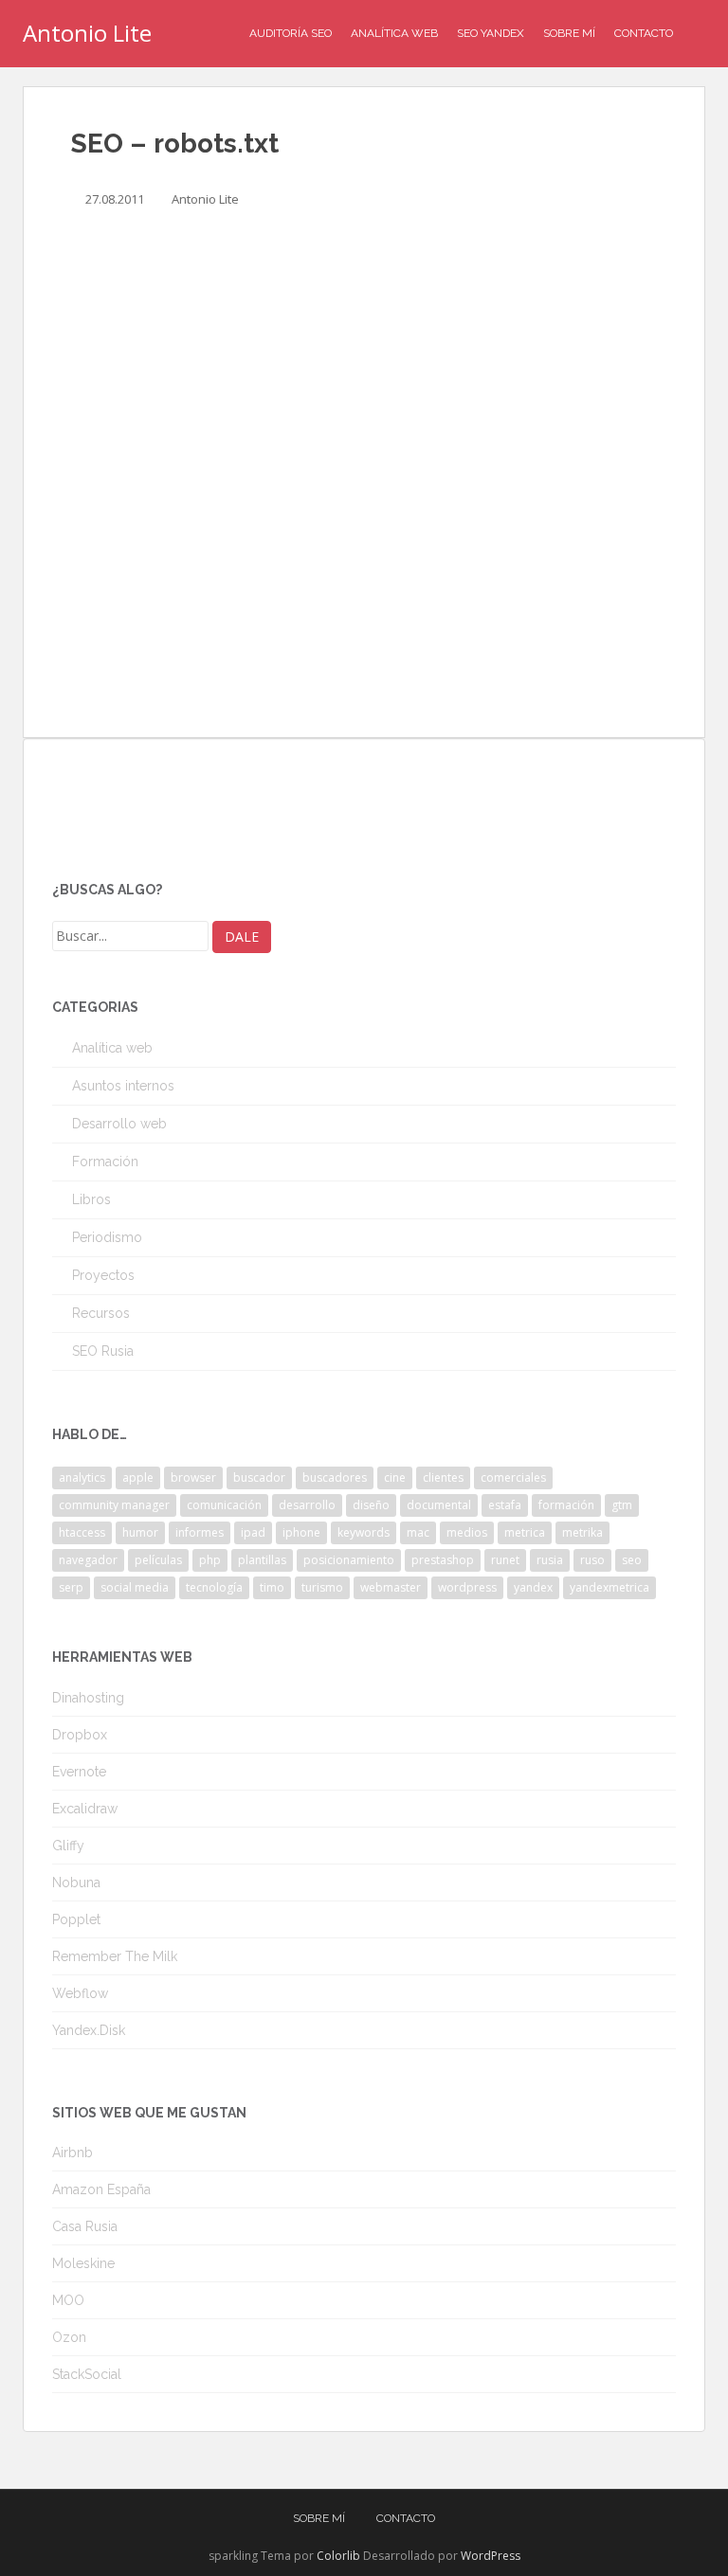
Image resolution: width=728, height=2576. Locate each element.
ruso (592, 1560)
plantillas (262, 1560)
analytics (82, 1477)
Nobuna (76, 1882)
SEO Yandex (491, 33)
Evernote (79, 1772)
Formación (105, 1162)
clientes (443, 1477)
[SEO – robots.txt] (364, 479)
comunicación (224, 1505)
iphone (301, 1532)
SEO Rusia (103, 1351)
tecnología (214, 1587)
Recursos (101, 1313)
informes (200, 1532)
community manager (114, 1505)
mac (418, 1532)
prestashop (443, 1560)
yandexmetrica (610, 1587)
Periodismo (107, 1237)
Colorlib (338, 2556)
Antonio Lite (87, 33)
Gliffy (68, 1846)
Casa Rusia (85, 2226)
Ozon (69, 2337)
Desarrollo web (119, 1124)
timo (272, 1587)
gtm (622, 1505)
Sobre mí (569, 33)
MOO (68, 2300)
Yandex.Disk (89, 2030)
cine (395, 1477)
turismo (322, 1587)
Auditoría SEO (291, 33)
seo (632, 1560)
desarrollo (307, 1505)
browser (193, 1477)
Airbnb (73, 2153)
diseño (371, 1505)
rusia (550, 1560)
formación (566, 1505)
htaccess (82, 1532)
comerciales (513, 1477)
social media (135, 1587)
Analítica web (112, 1048)
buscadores (335, 1477)
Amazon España (101, 2189)
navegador (88, 1560)
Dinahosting (88, 1698)
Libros (91, 1199)
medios (467, 1532)
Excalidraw (85, 1809)
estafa (505, 1505)
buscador (259, 1477)
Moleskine (83, 2263)
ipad (253, 1532)
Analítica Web (394, 33)
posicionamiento (349, 1560)
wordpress (467, 1587)
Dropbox (80, 1735)
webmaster (391, 1587)
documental (439, 1505)
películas (158, 1560)
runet (505, 1560)
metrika (582, 1532)
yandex (533, 1587)
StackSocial (87, 2374)
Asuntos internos (123, 1086)
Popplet (76, 1919)
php (210, 1560)
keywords (364, 1532)
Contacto (644, 33)
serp (71, 1587)
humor (140, 1532)
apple (138, 1477)
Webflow (80, 1993)
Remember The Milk (115, 1956)
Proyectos (103, 1275)
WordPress (491, 2556)
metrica (525, 1532)
